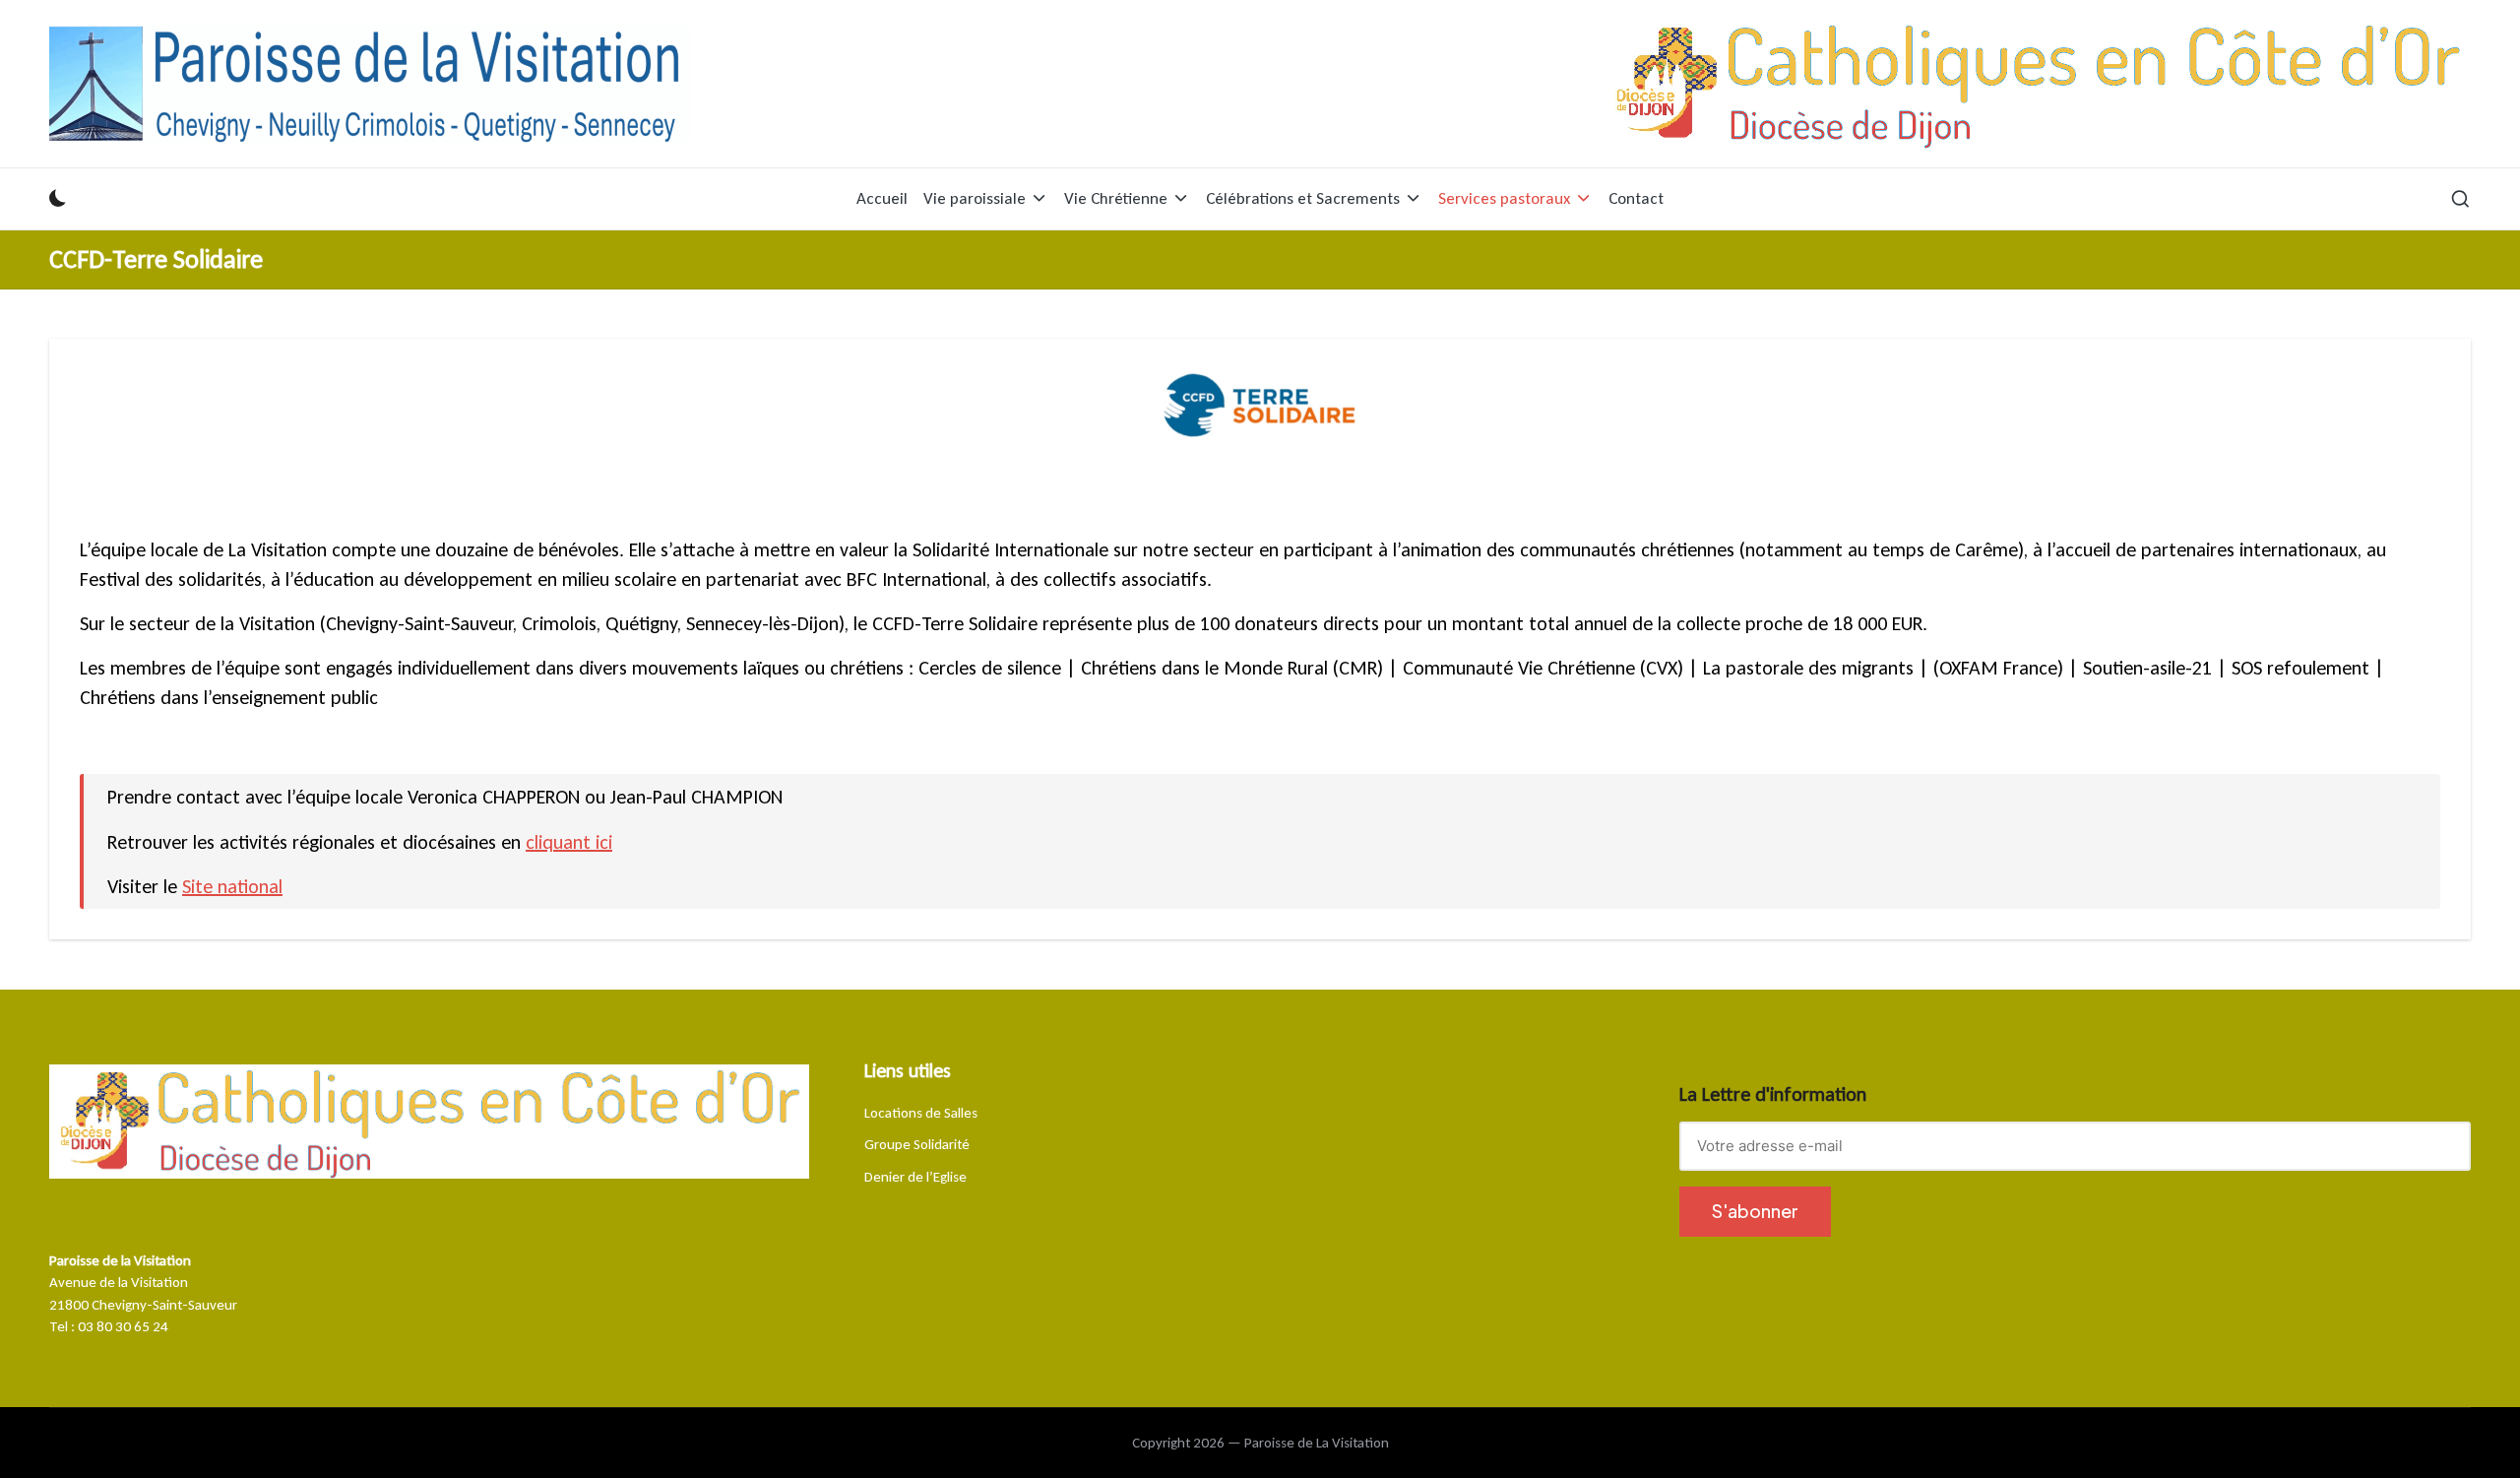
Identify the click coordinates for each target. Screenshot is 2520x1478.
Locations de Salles (921, 1113)
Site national (232, 886)
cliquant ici (569, 842)
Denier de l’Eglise (915, 1177)
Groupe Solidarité (917, 1144)
